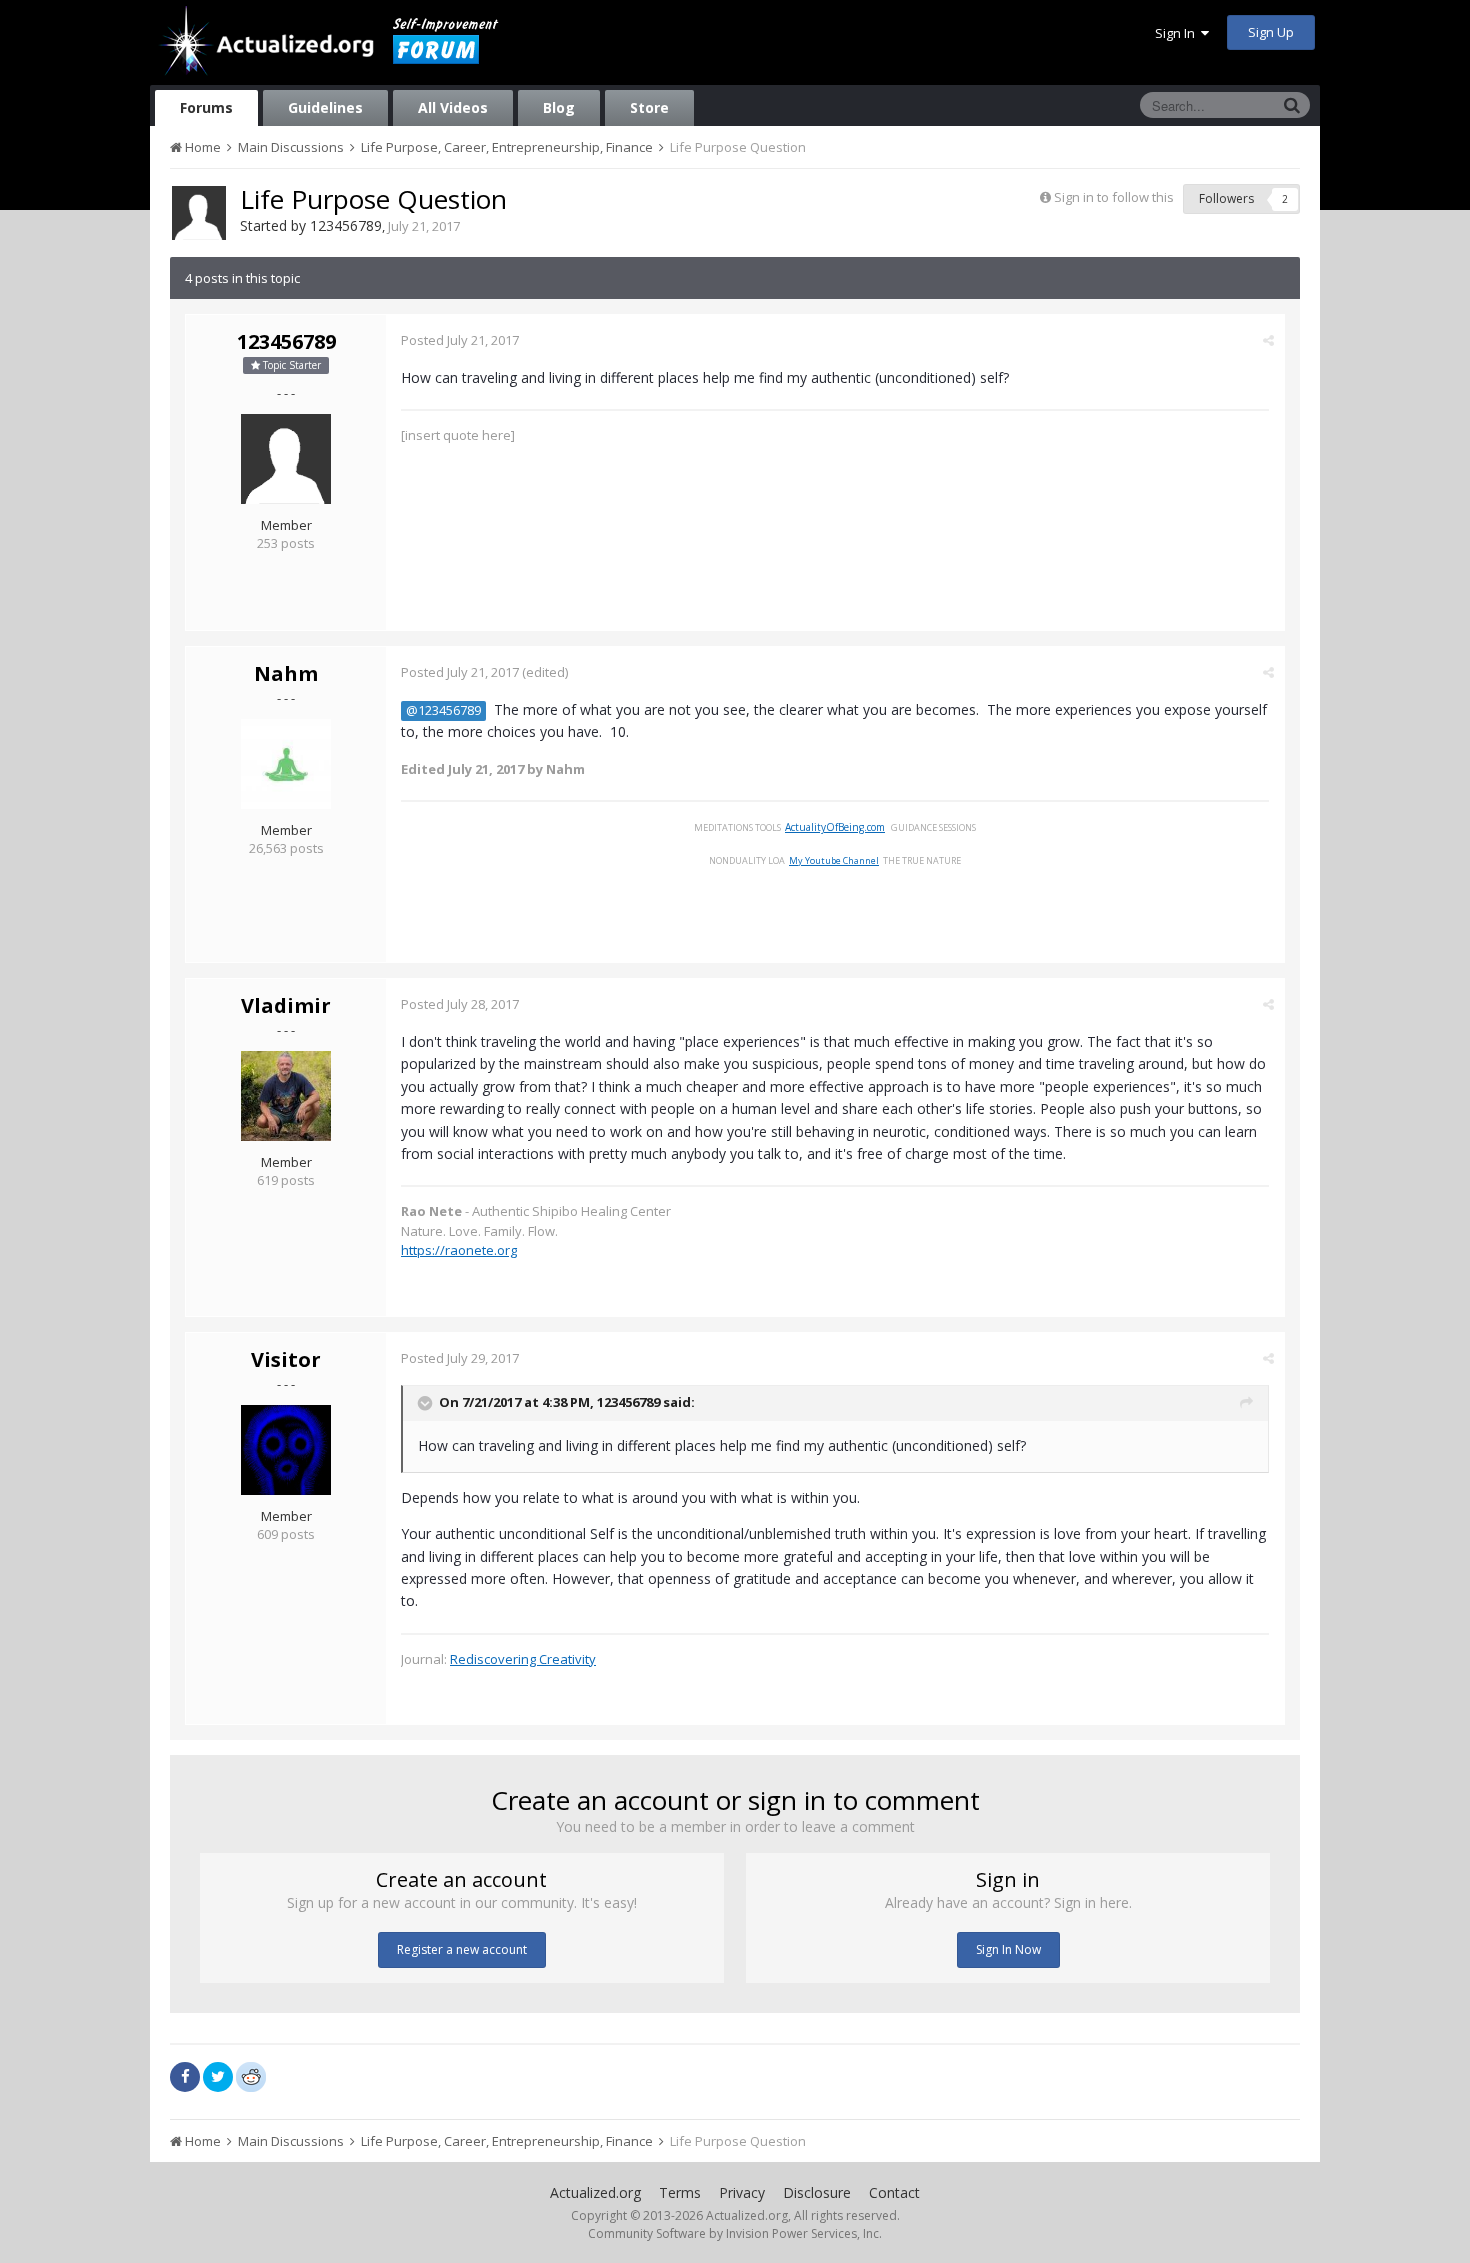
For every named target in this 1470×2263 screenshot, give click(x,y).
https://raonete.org (459, 1250)
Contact (894, 2192)
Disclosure (817, 2192)
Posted (460, 340)
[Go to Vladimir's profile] (286, 1096)
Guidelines (325, 107)
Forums (206, 107)
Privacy (742, 2192)
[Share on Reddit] (251, 2075)
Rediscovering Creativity (523, 1659)
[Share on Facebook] (185, 2077)
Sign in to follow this (1114, 197)
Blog (559, 107)
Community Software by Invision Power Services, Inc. (735, 2233)
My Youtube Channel (834, 860)
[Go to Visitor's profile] (286, 1450)
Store (649, 107)
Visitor (286, 1359)
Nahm (286, 673)
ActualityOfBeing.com (835, 827)
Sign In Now (1008, 1949)
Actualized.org (595, 2192)
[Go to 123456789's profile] (199, 213)
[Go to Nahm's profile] (286, 764)
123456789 (346, 225)
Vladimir (286, 1005)
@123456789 (443, 710)
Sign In (1178, 33)
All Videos (453, 107)
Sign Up (1271, 32)
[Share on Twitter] (218, 2077)
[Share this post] (1268, 340)
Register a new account (462, 1949)
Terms (680, 2192)
